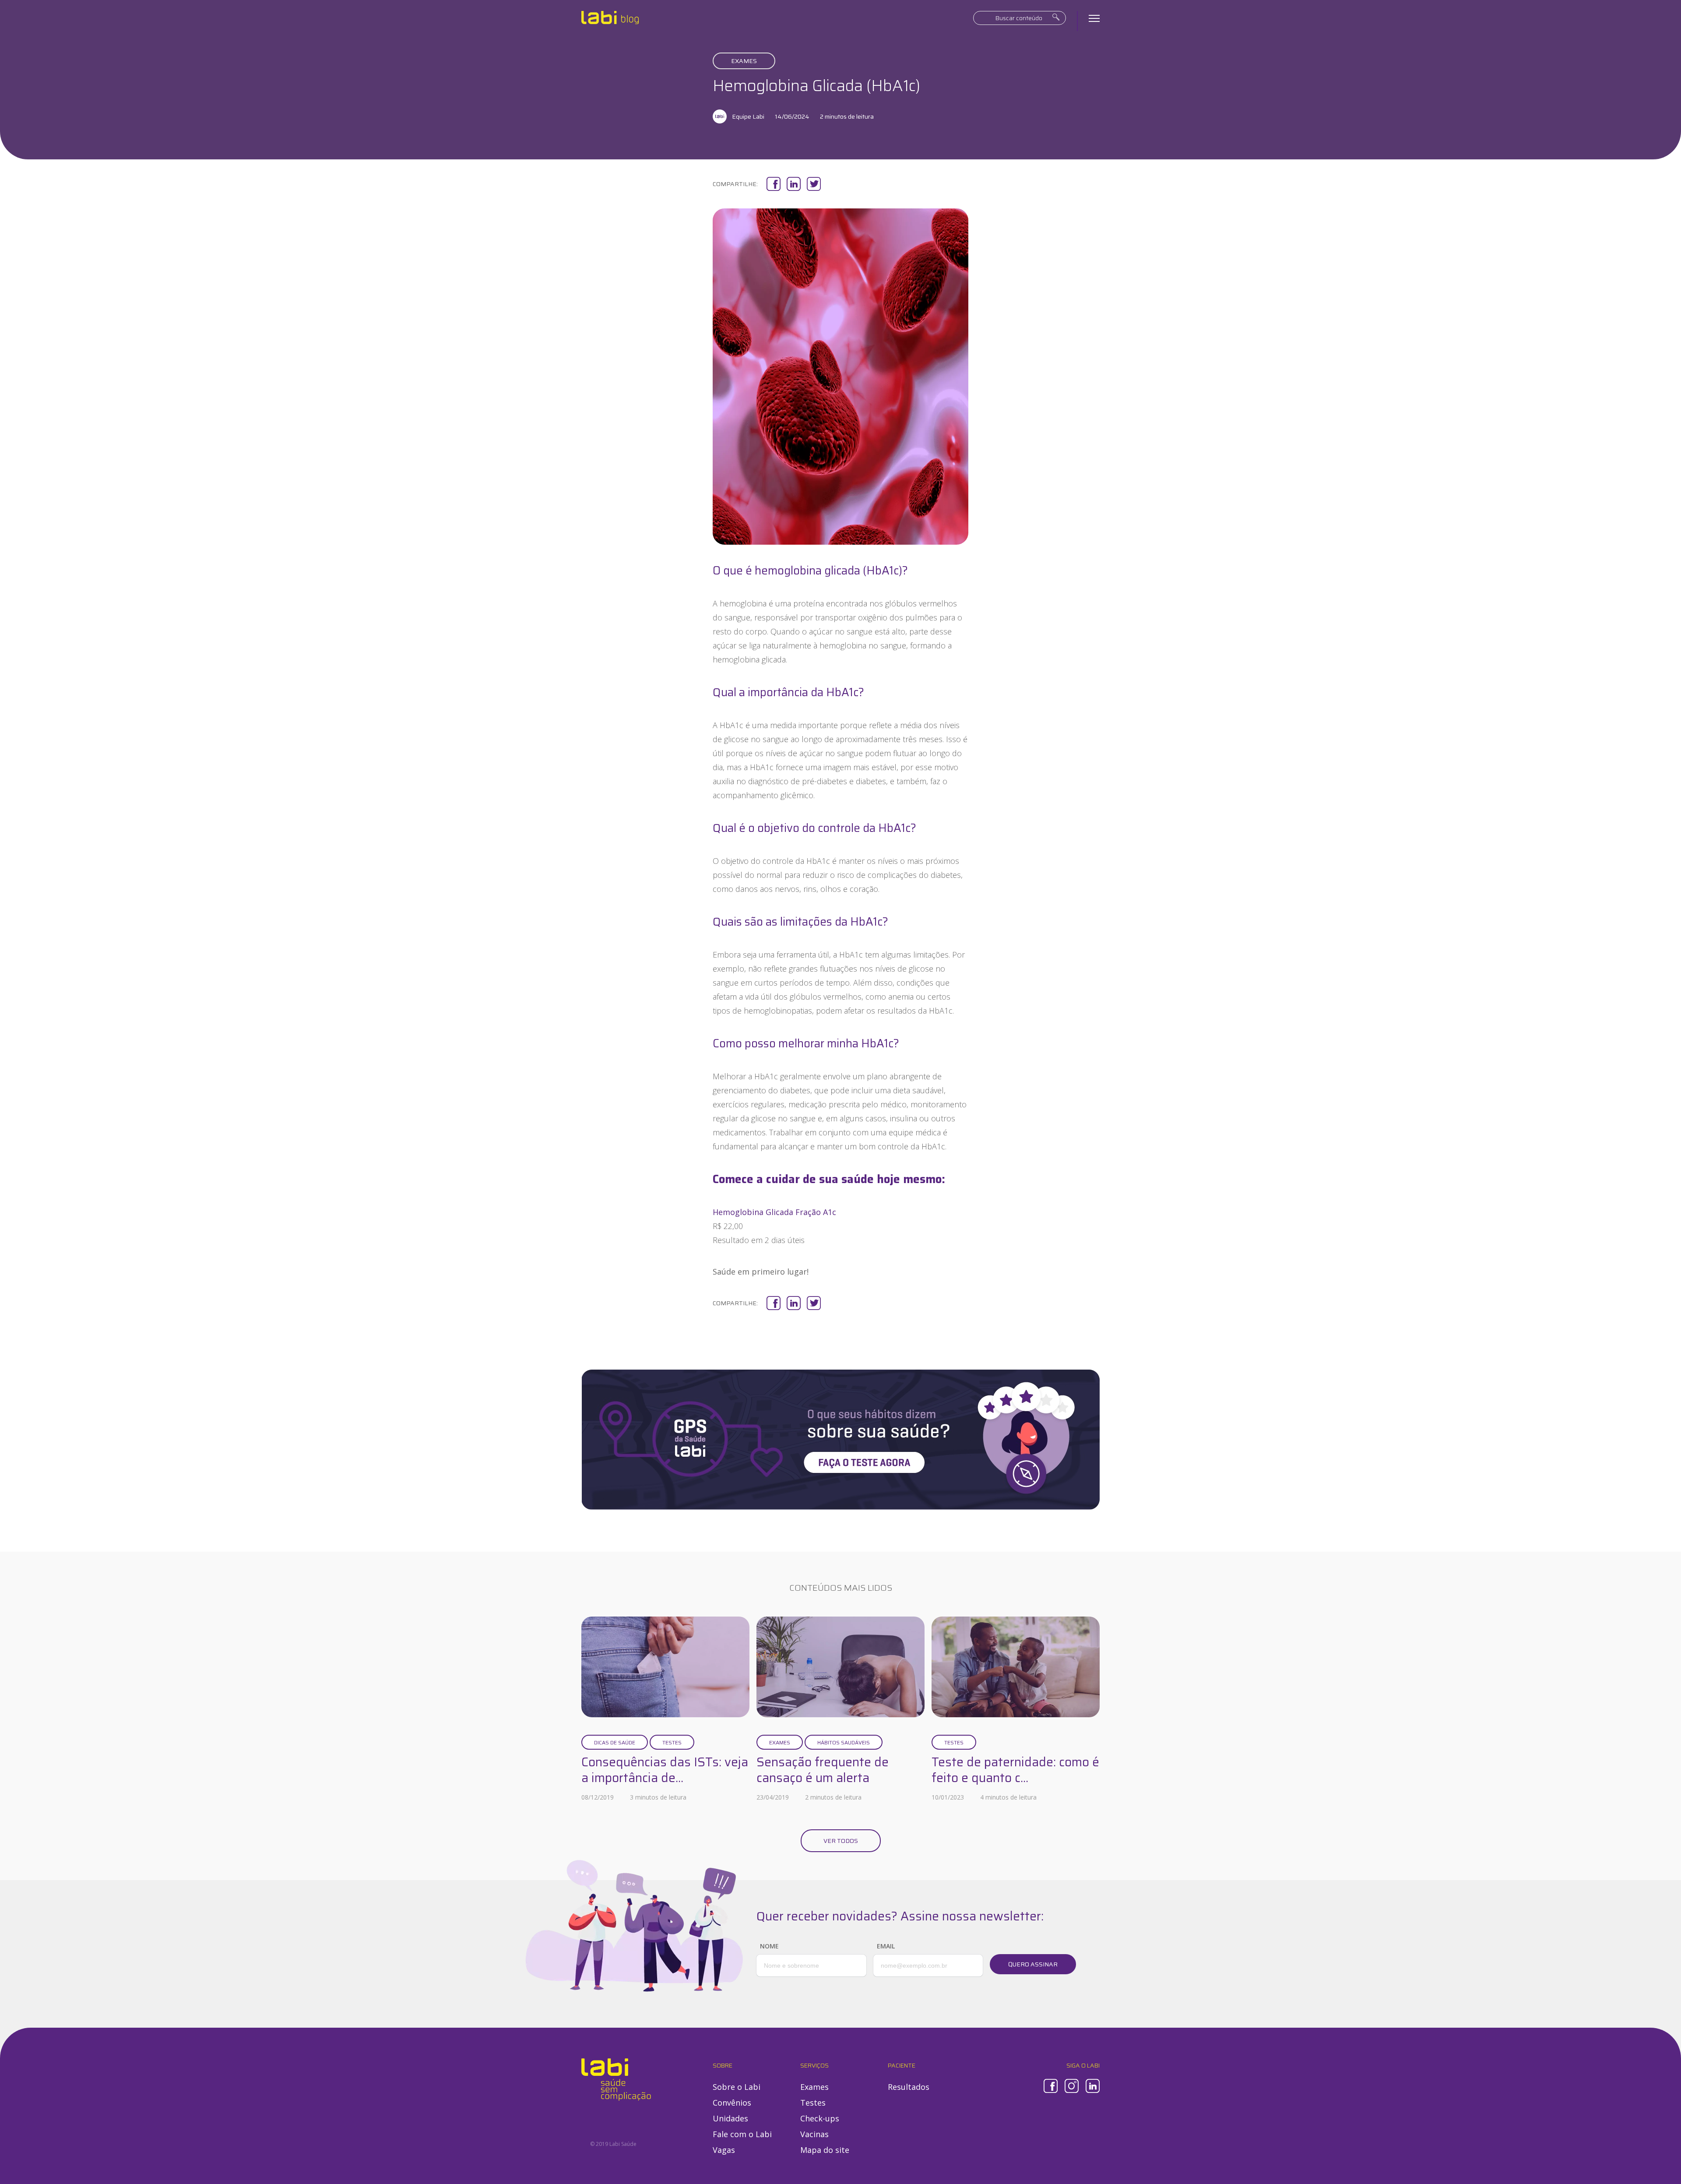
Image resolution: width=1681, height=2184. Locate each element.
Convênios (732, 2103)
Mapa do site (825, 2150)
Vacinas (814, 2134)
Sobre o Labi (737, 2087)
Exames (744, 61)
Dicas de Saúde (615, 1742)
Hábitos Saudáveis (844, 1742)
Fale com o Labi (742, 2134)
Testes (672, 1742)
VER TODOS (841, 1841)
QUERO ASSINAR (1033, 1964)
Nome (769, 1946)
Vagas (724, 2150)
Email (886, 1946)
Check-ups (820, 2118)
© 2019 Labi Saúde (613, 2144)
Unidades (730, 2118)
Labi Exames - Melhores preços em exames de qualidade (610, 18)
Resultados (909, 2087)
